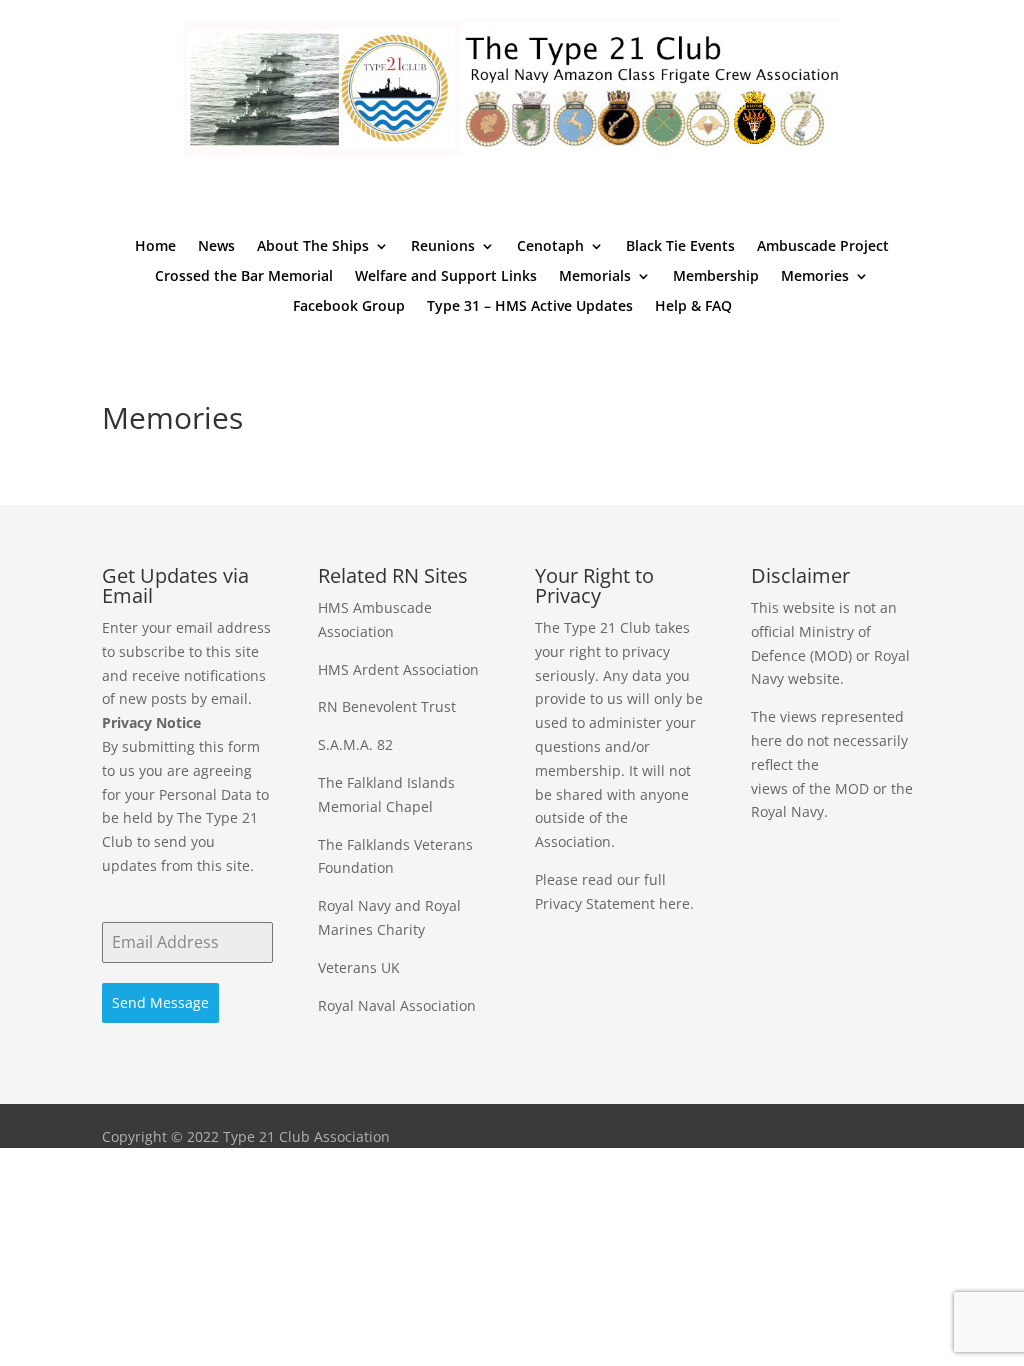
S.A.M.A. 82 (355, 744)
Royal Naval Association (397, 1005)
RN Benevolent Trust (387, 706)
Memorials (595, 277)
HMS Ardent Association (398, 669)
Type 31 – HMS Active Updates (530, 307)
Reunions (443, 247)
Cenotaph (550, 247)
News (216, 247)
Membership (716, 277)
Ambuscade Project (823, 247)
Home (155, 247)
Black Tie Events (680, 247)
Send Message (160, 1002)
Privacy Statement (595, 903)
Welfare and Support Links (446, 277)
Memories (815, 277)
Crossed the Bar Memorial (244, 277)
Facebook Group (349, 307)
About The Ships (313, 247)
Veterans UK (359, 967)
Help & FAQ (693, 307)
